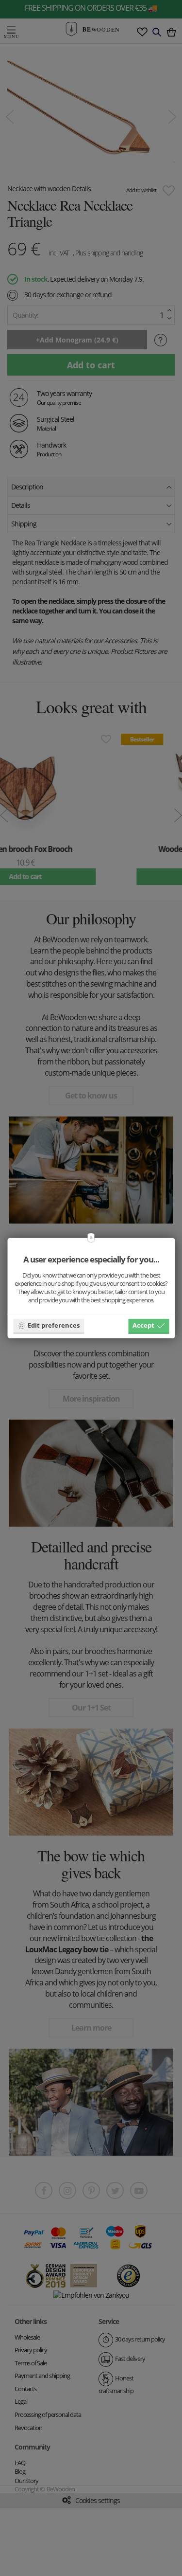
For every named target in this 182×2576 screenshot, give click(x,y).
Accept (143, 1325)
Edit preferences (54, 1325)
